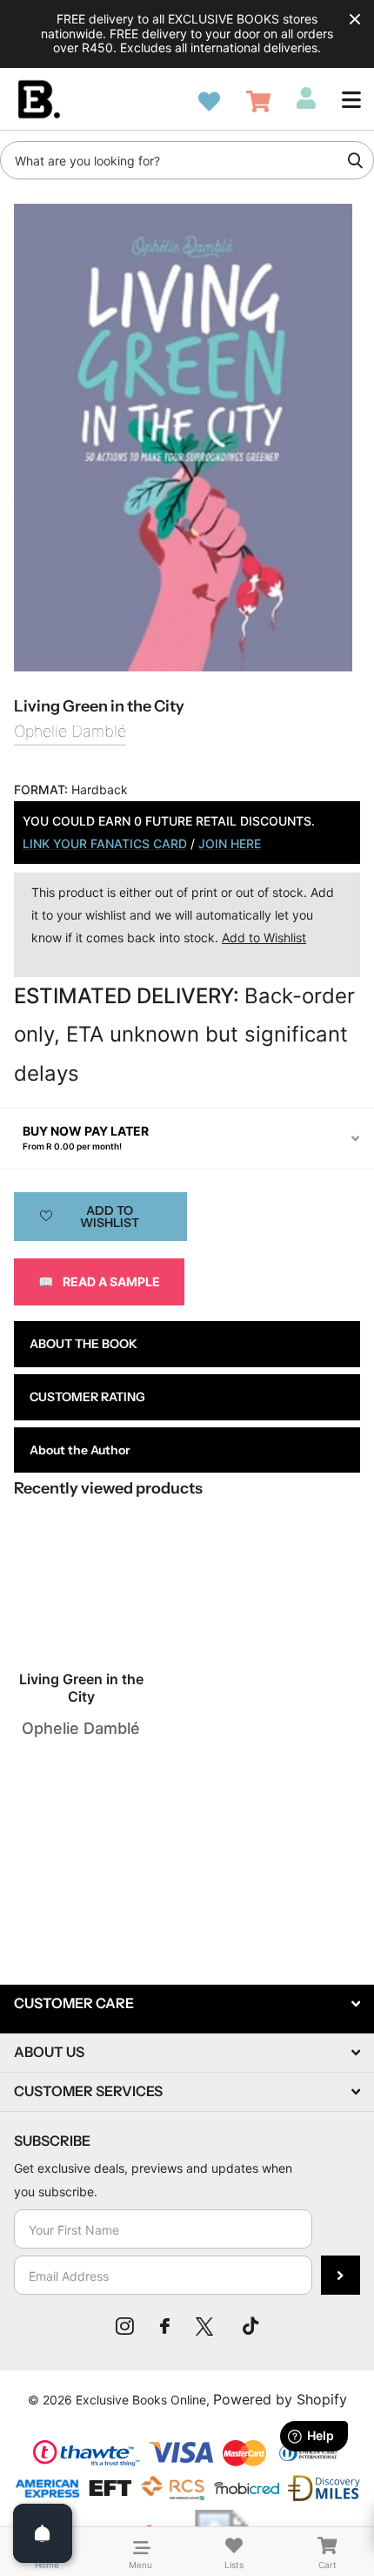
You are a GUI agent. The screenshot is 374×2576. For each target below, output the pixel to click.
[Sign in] (306, 98)
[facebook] (165, 2326)
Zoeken (355, 160)
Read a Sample (99, 1281)
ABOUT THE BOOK (83, 1344)
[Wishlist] (209, 101)
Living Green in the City (81, 1688)
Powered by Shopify (280, 2399)
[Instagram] (125, 2326)
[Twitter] (206, 2326)
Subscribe (341, 2275)
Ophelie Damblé (70, 731)
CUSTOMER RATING (87, 1397)
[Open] (43, 2533)
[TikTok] (250, 2326)
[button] (351, 99)
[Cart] (258, 101)
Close (355, 19)
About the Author (80, 1450)
